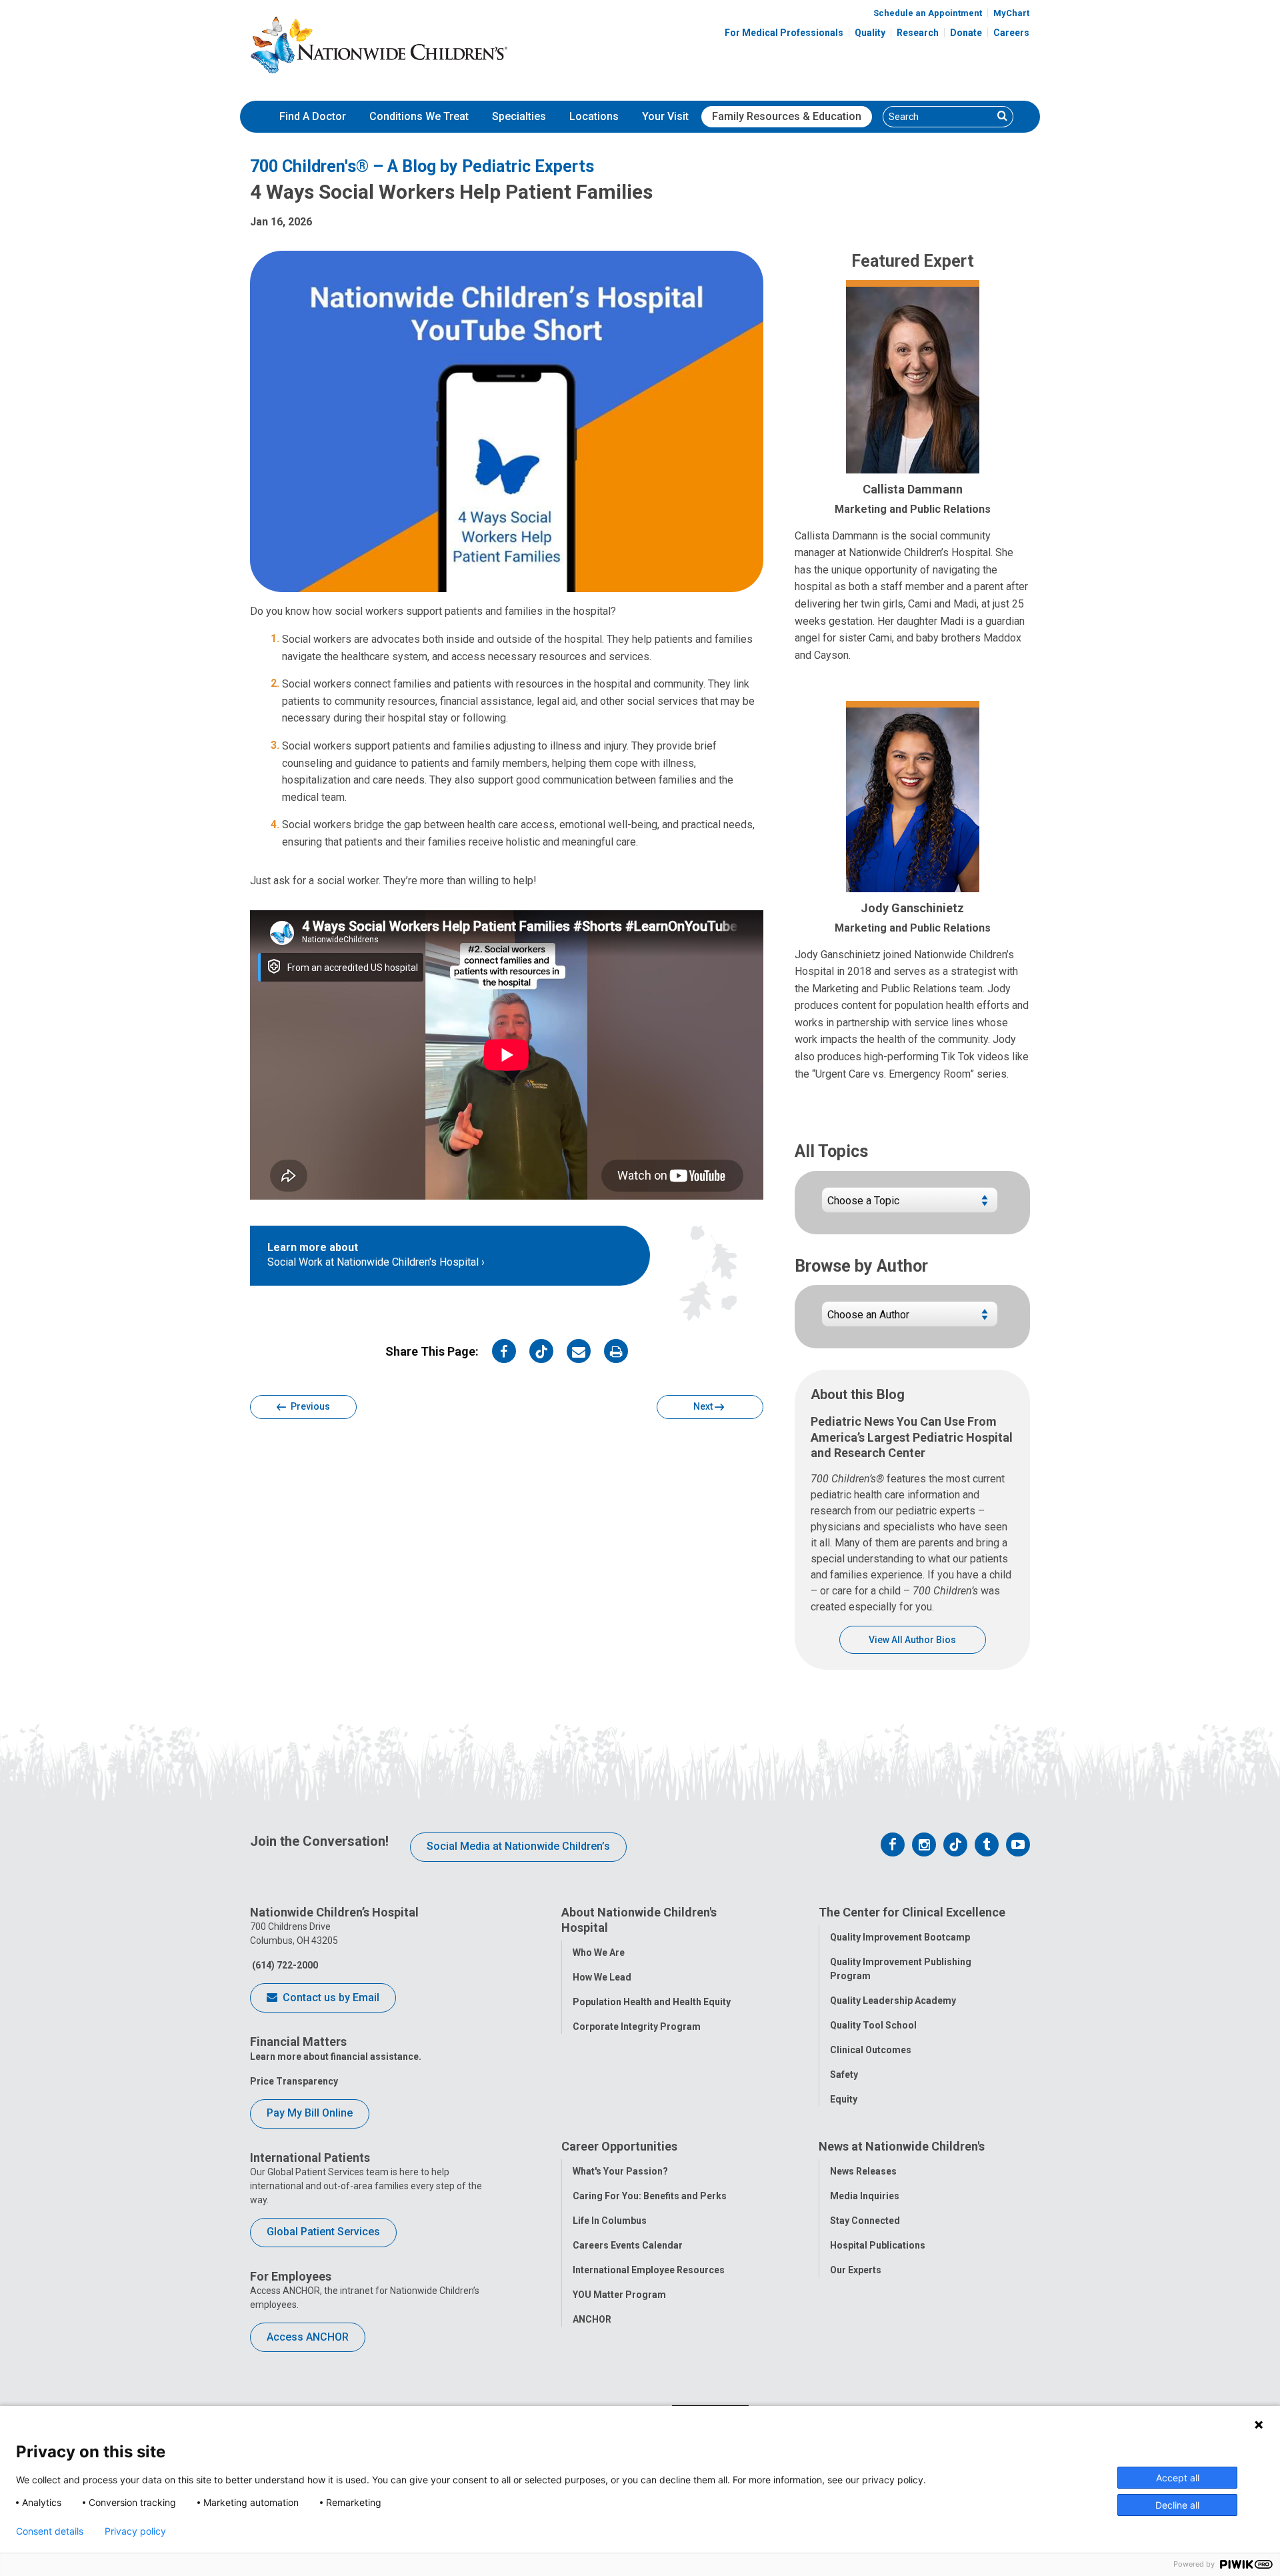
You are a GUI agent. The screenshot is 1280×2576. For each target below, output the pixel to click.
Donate (966, 33)
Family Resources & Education (787, 116)
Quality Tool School (873, 2025)
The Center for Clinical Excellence (912, 1912)
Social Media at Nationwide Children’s (518, 1846)
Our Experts (856, 2270)
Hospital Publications (878, 2245)
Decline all (1177, 2505)
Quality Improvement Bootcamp (900, 1937)
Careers (1011, 33)
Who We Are (599, 1953)
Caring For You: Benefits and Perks (650, 2196)
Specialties (519, 116)
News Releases (863, 2171)
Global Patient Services (323, 2232)
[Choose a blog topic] (910, 1205)
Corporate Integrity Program (637, 2027)
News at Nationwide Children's (902, 2146)
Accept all (1178, 2478)
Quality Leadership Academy (893, 2001)
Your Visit (665, 116)
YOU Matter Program (619, 2295)
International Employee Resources (649, 2270)
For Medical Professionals (784, 33)
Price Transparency (294, 2081)
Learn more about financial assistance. (336, 2057)
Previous (309, 1406)
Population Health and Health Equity (652, 2002)
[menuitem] (313, 117)
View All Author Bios (912, 1640)
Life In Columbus (610, 2221)
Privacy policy (135, 2531)
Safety (844, 2075)
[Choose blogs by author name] (910, 1319)
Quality (870, 33)
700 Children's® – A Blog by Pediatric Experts (422, 166)
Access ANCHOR (308, 2337)
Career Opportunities (619, 2146)
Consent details (50, 2531)
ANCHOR (592, 2319)
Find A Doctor (313, 116)
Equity (844, 2099)
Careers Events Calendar (628, 2245)
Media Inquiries (865, 2196)
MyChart (1011, 13)
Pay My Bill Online (310, 2113)
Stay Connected (865, 2221)
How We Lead (602, 1977)
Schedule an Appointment (928, 13)
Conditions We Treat (419, 116)
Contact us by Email (330, 1998)
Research (918, 33)
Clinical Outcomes (871, 2050)
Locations (594, 116)
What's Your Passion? (620, 2171)
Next (704, 1406)
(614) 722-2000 (284, 1965)
